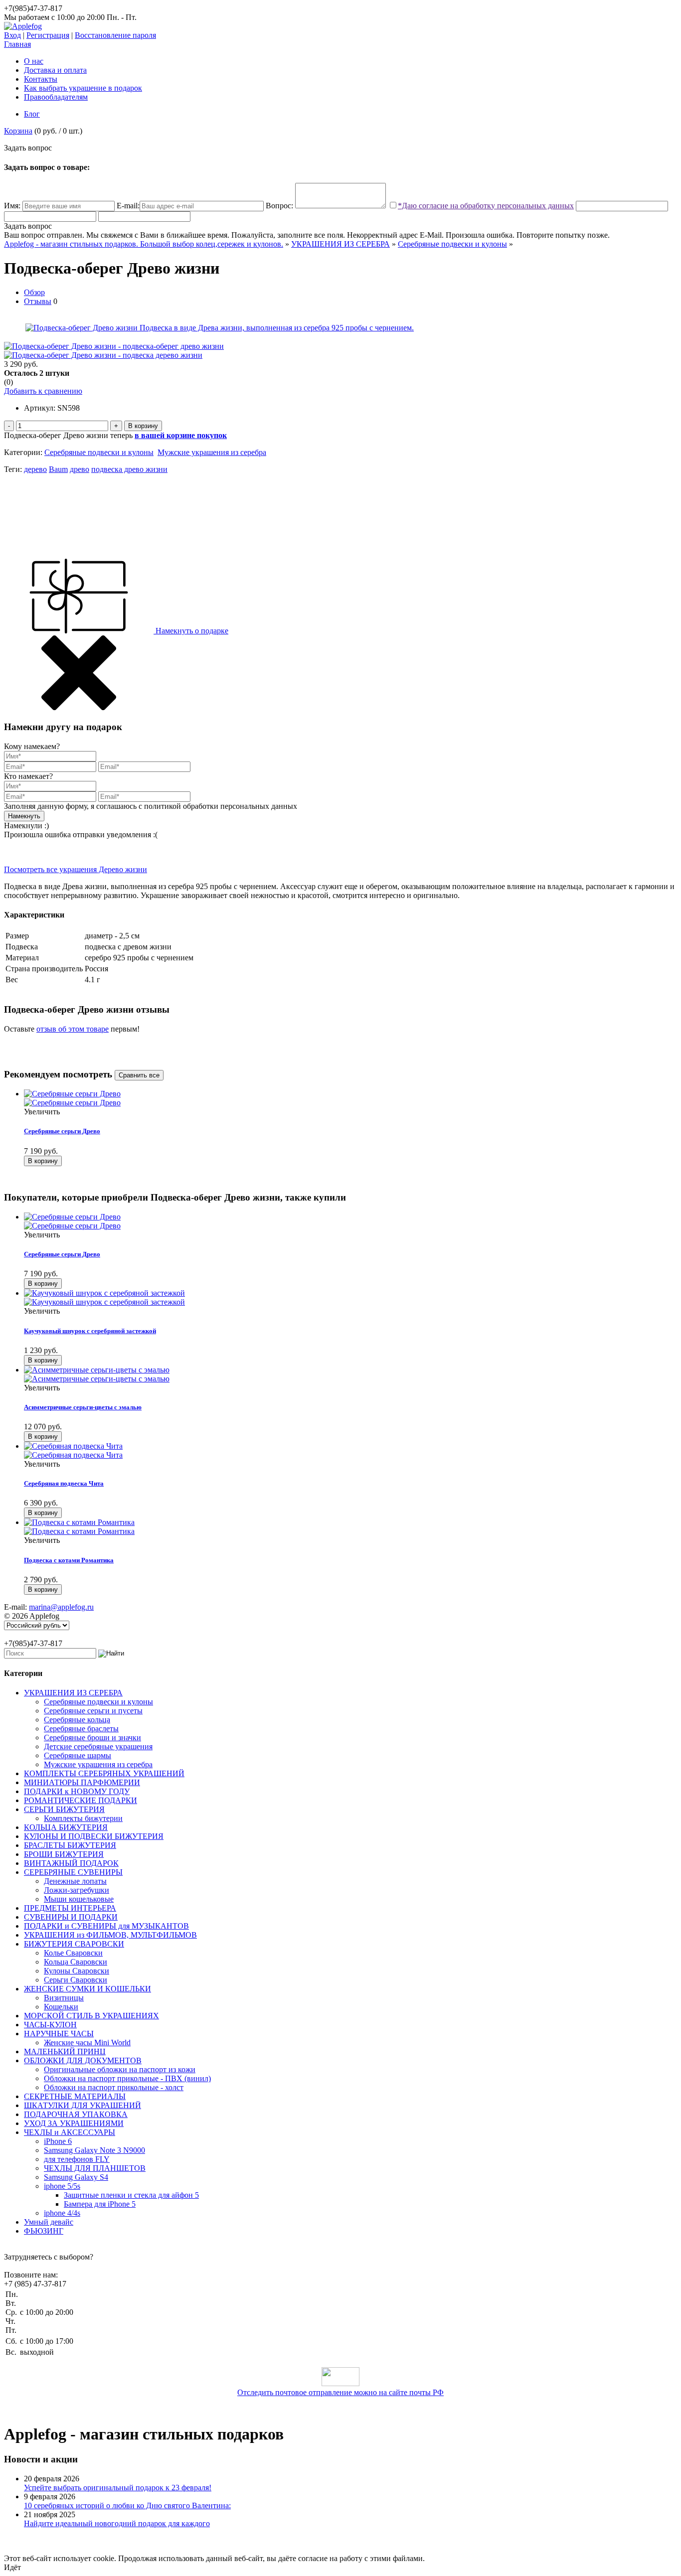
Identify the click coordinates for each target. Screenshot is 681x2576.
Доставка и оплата (55, 70)
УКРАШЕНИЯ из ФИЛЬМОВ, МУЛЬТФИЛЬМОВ (110, 1935)
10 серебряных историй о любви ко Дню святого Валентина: (127, 2505)
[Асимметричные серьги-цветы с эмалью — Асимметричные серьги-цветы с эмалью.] (350, 1374)
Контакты (41, 79)
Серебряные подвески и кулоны (452, 244)
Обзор (34, 292)
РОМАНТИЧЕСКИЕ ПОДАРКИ (81, 1800)
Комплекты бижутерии (83, 1818)
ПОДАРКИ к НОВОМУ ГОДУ (77, 1791)
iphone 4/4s (62, 2213)
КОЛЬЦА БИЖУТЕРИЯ (66, 1827)
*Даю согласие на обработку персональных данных (486, 206)
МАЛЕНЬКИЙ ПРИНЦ (65, 2051)
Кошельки (61, 2007)
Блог (32, 114)
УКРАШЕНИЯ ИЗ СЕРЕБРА (340, 244)
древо (80, 469)
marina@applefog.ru (61, 1607)
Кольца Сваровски (76, 1962)
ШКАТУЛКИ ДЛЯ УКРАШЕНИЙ (83, 2105)
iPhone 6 (58, 2141)
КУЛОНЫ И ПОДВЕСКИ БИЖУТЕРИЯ (94, 1836)
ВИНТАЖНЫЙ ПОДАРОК (71, 1863)
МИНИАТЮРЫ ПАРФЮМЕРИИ (82, 1782)
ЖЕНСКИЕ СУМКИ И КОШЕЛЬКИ (87, 1989)
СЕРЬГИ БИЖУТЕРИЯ (64, 1809)
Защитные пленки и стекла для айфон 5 (131, 2195)
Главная (17, 44)
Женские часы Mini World (87, 2043)
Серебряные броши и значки (92, 1738)
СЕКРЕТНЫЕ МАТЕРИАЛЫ (75, 2096)
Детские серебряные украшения (98, 1746)
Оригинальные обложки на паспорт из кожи (120, 2069)
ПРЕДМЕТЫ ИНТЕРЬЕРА (70, 1908)
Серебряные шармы (78, 1755)
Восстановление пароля (115, 35)
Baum (58, 469)
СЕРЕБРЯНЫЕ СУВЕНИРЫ (73, 1872)
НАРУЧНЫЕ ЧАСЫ (59, 2034)
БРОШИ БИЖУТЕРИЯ (64, 1854)
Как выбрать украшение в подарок (83, 88)
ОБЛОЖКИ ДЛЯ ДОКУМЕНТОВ (83, 2060)
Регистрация (48, 35)
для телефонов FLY (77, 2159)
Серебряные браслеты (81, 1729)
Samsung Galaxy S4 (76, 2177)
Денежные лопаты (75, 1881)
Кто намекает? (28, 776)
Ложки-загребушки (77, 1890)
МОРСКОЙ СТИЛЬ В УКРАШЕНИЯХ (91, 2016)
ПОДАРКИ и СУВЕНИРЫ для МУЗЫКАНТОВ (106, 1926)
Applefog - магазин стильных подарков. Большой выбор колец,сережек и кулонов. (144, 244)
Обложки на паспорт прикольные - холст (114, 2087)
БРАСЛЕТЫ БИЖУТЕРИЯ (70, 1845)
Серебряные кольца (77, 1720)
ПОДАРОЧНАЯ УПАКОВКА (76, 2114)
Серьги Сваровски (76, 1980)
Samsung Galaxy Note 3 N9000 (94, 2150)
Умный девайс (49, 2222)
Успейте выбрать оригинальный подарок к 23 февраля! (118, 2488)
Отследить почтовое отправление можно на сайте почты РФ (340, 2392)
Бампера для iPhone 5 (100, 2204)
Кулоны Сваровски (77, 1971)
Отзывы (38, 301)
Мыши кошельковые (79, 1899)
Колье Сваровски (73, 1953)
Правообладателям (56, 97)
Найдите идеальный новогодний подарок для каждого (117, 2523)
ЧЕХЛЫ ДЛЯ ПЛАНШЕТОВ (95, 2168)
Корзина (18, 131)
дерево (35, 469)
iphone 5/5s (62, 2186)
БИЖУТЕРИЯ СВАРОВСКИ (74, 1944)
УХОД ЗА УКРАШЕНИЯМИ (74, 2123)
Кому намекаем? (32, 746)
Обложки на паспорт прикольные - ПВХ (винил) (127, 2078)
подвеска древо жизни (129, 469)
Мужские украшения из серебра (212, 452)
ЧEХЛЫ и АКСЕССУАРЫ (70, 2132)
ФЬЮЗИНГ (44, 2231)
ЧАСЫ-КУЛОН (50, 2025)
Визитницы (64, 1998)
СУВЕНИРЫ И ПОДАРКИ (71, 1917)
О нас (34, 61)
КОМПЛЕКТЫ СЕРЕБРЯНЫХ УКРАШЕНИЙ (104, 1773)
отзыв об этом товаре (73, 1029)
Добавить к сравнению (43, 391)
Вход (12, 35)
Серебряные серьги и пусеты (93, 1711)
